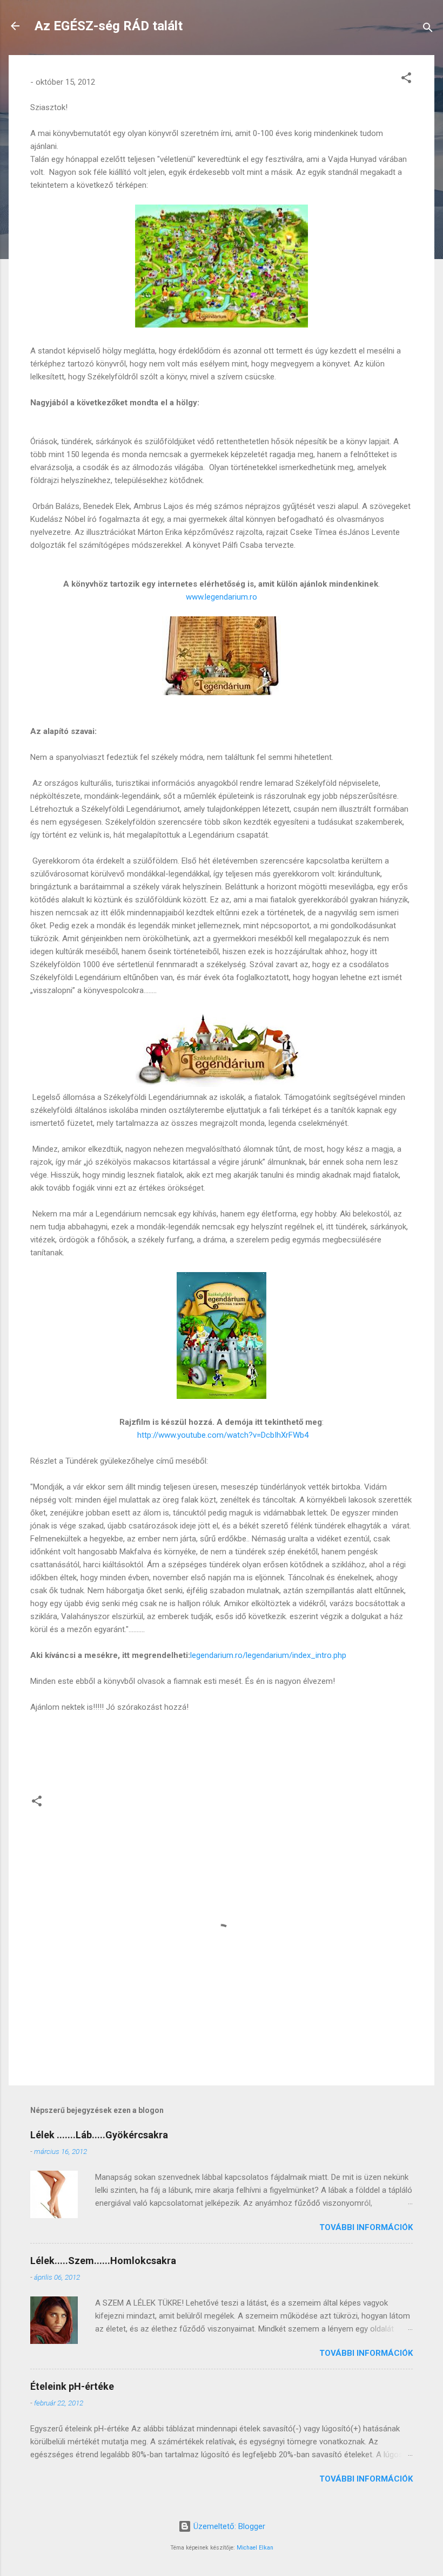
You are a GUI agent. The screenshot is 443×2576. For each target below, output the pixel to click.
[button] (406, 80)
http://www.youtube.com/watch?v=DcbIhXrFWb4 (223, 1435)
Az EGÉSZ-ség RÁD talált (109, 26)
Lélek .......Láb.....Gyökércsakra (99, 2135)
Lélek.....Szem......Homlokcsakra (103, 2261)
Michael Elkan (255, 2548)
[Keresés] (428, 29)
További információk (366, 2227)
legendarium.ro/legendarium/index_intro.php (268, 1655)
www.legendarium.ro (222, 597)
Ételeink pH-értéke (72, 2386)
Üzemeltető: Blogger (228, 2526)
